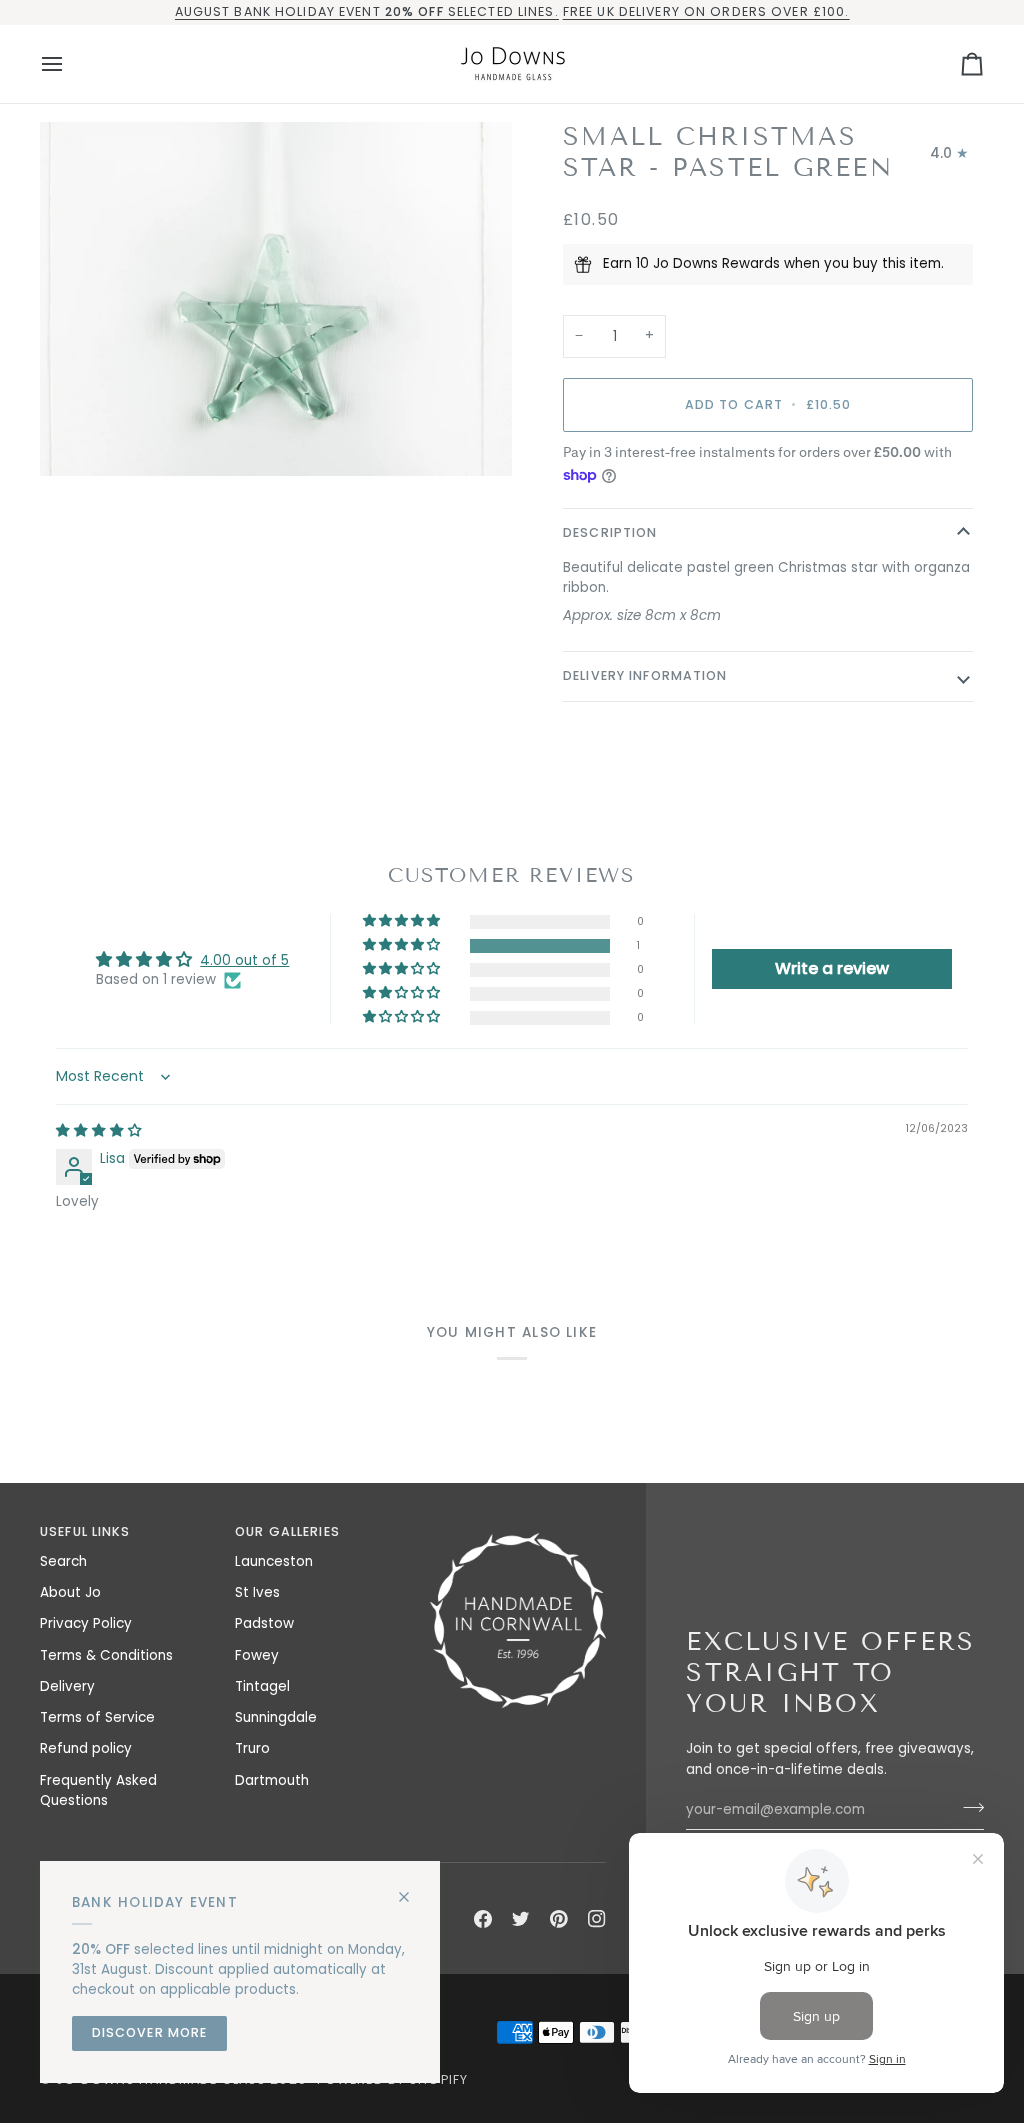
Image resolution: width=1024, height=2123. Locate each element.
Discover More (150, 2032)
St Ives (257, 1592)
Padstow (264, 1623)
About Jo (70, 1592)
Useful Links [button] (85, 1531)
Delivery (67, 1686)
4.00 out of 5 (244, 960)
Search (63, 1561)
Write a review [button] (832, 968)
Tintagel (262, 1686)
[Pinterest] (559, 1919)
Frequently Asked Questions (98, 1790)
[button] (403, 945)
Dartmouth (272, 1780)
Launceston (274, 1561)
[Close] (412, 1888)
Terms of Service (97, 1717)
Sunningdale (276, 1717)
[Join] (967, 1807)
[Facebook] (483, 1919)
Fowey (257, 1655)
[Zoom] (276, 299)
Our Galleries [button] (287, 1531)
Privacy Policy (86, 1623)
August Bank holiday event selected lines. (367, 11)
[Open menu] (70, 64)
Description (610, 532)
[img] (99, 1130)
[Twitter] (521, 1919)
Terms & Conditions (106, 1655)
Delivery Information (645, 675)
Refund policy (86, 1748)
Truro (252, 1748)
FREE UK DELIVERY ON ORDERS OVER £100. (706, 11)
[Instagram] (597, 1919)
